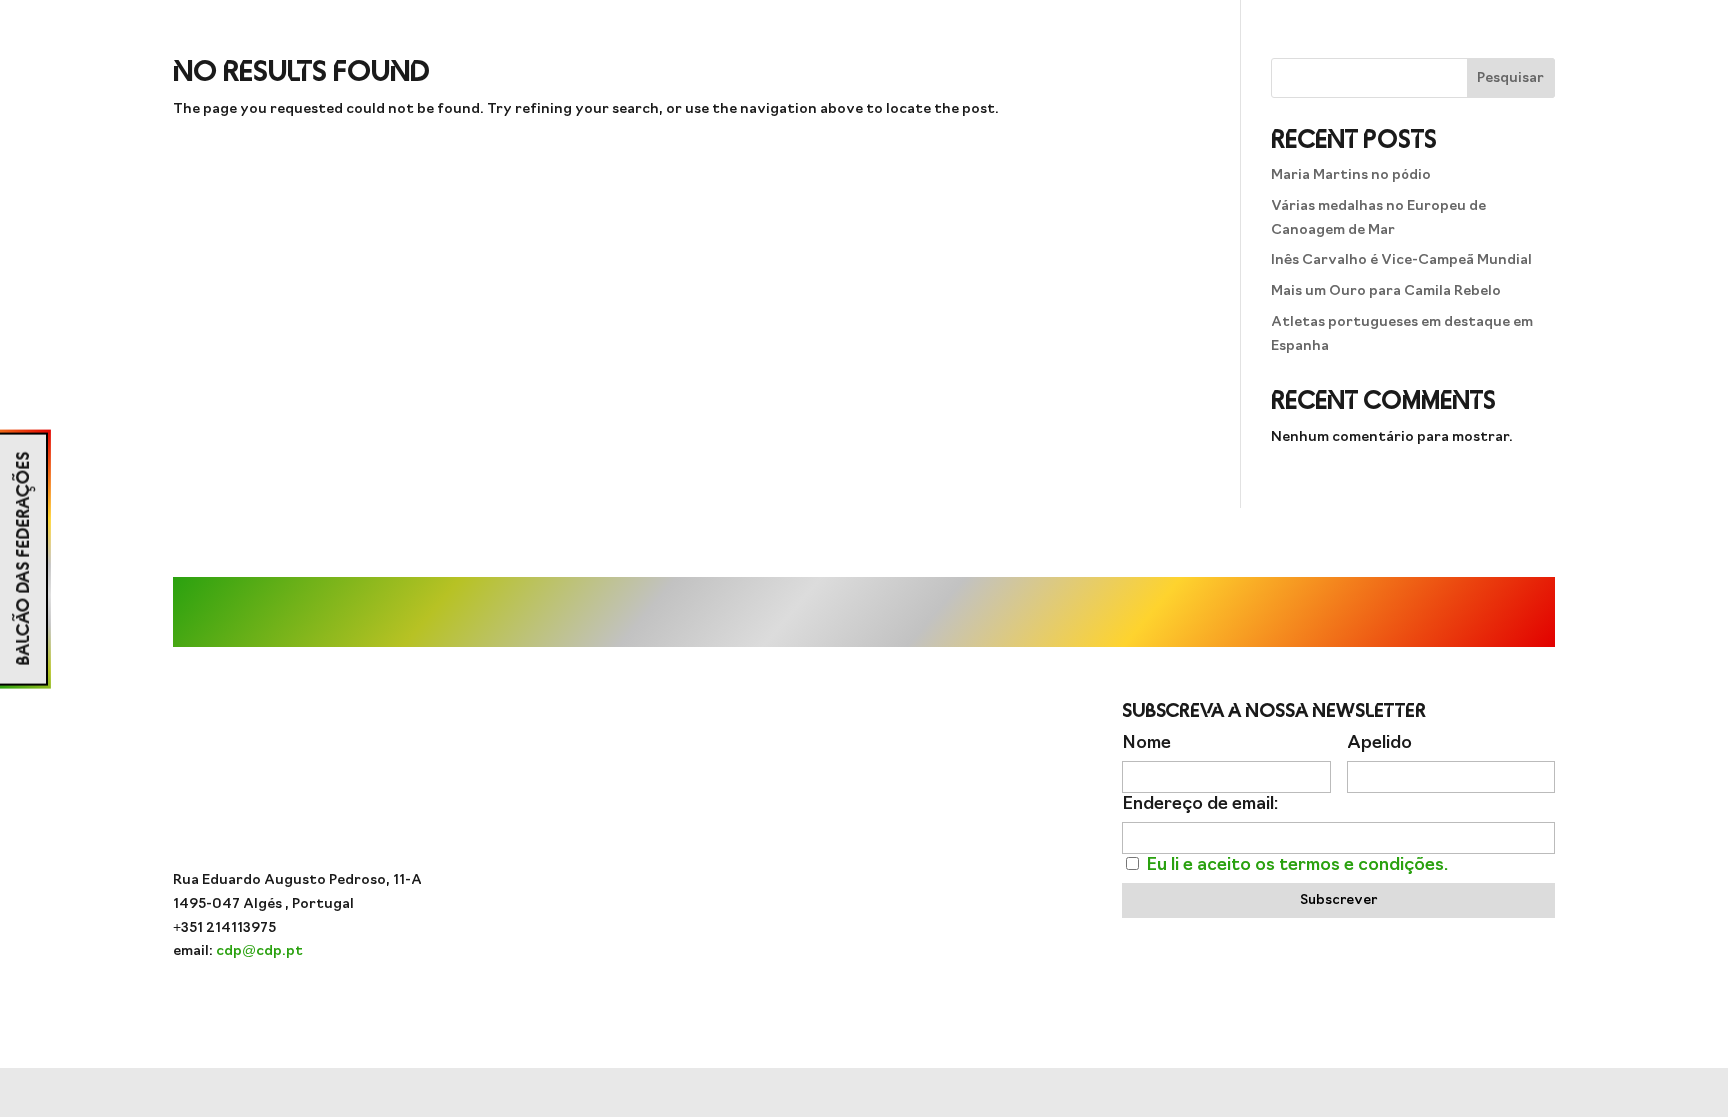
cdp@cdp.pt (259, 951)
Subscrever (1338, 900)
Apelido (1379, 743)
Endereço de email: (1200, 804)
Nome (1146, 743)
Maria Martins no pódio (1351, 175)
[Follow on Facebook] (864, 819)
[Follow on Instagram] (784, 819)
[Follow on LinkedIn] (944, 819)
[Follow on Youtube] (824, 819)
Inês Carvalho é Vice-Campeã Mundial (1401, 260)
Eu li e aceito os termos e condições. (1297, 865)
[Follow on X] (904, 819)
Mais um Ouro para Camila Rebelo (1386, 291)
